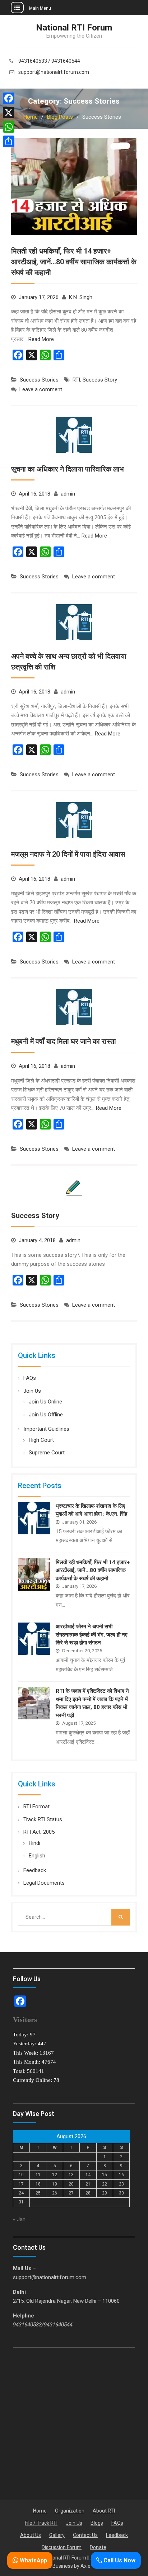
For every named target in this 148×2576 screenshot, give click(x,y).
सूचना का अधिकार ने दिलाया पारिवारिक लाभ (68, 469)
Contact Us (85, 2535)
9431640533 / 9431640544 (49, 61)
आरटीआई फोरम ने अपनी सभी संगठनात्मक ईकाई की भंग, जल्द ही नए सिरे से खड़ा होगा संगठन (92, 1635)
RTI (76, 380)
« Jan (19, 2219)
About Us (31, 2535)
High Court (41, 1440)
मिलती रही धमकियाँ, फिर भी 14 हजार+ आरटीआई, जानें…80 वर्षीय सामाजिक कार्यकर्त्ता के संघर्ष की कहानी (74, 262)
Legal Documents (44, 1883)
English (37, 1856)
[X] (9, 113)
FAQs (30, 1378)
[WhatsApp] (9, 127)
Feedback (35, 1870)
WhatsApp (33, 2560)
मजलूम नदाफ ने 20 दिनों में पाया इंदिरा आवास (68, 854)
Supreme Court (47, 1453)
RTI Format (36, 1806)
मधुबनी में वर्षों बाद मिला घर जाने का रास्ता (64, 1041)
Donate (98, 2547)
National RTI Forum (74, 28)
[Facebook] (9, 98)
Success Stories (39, 380)
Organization (70, 2511)
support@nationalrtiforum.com (54, 72)
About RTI (104, 2511)
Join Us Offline (46, 1415)
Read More (41, 339)
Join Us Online (45, 1402)
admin (68, 494)
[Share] (9, 141)
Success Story (100, 380)
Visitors (25, 2019)
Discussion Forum (62, 2547)
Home (40, 2511)
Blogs (97, 2523)
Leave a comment (41, 389)
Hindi (34, 1843)
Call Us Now (119, 2560)
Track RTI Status (43, 1819)
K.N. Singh (81, 297)
